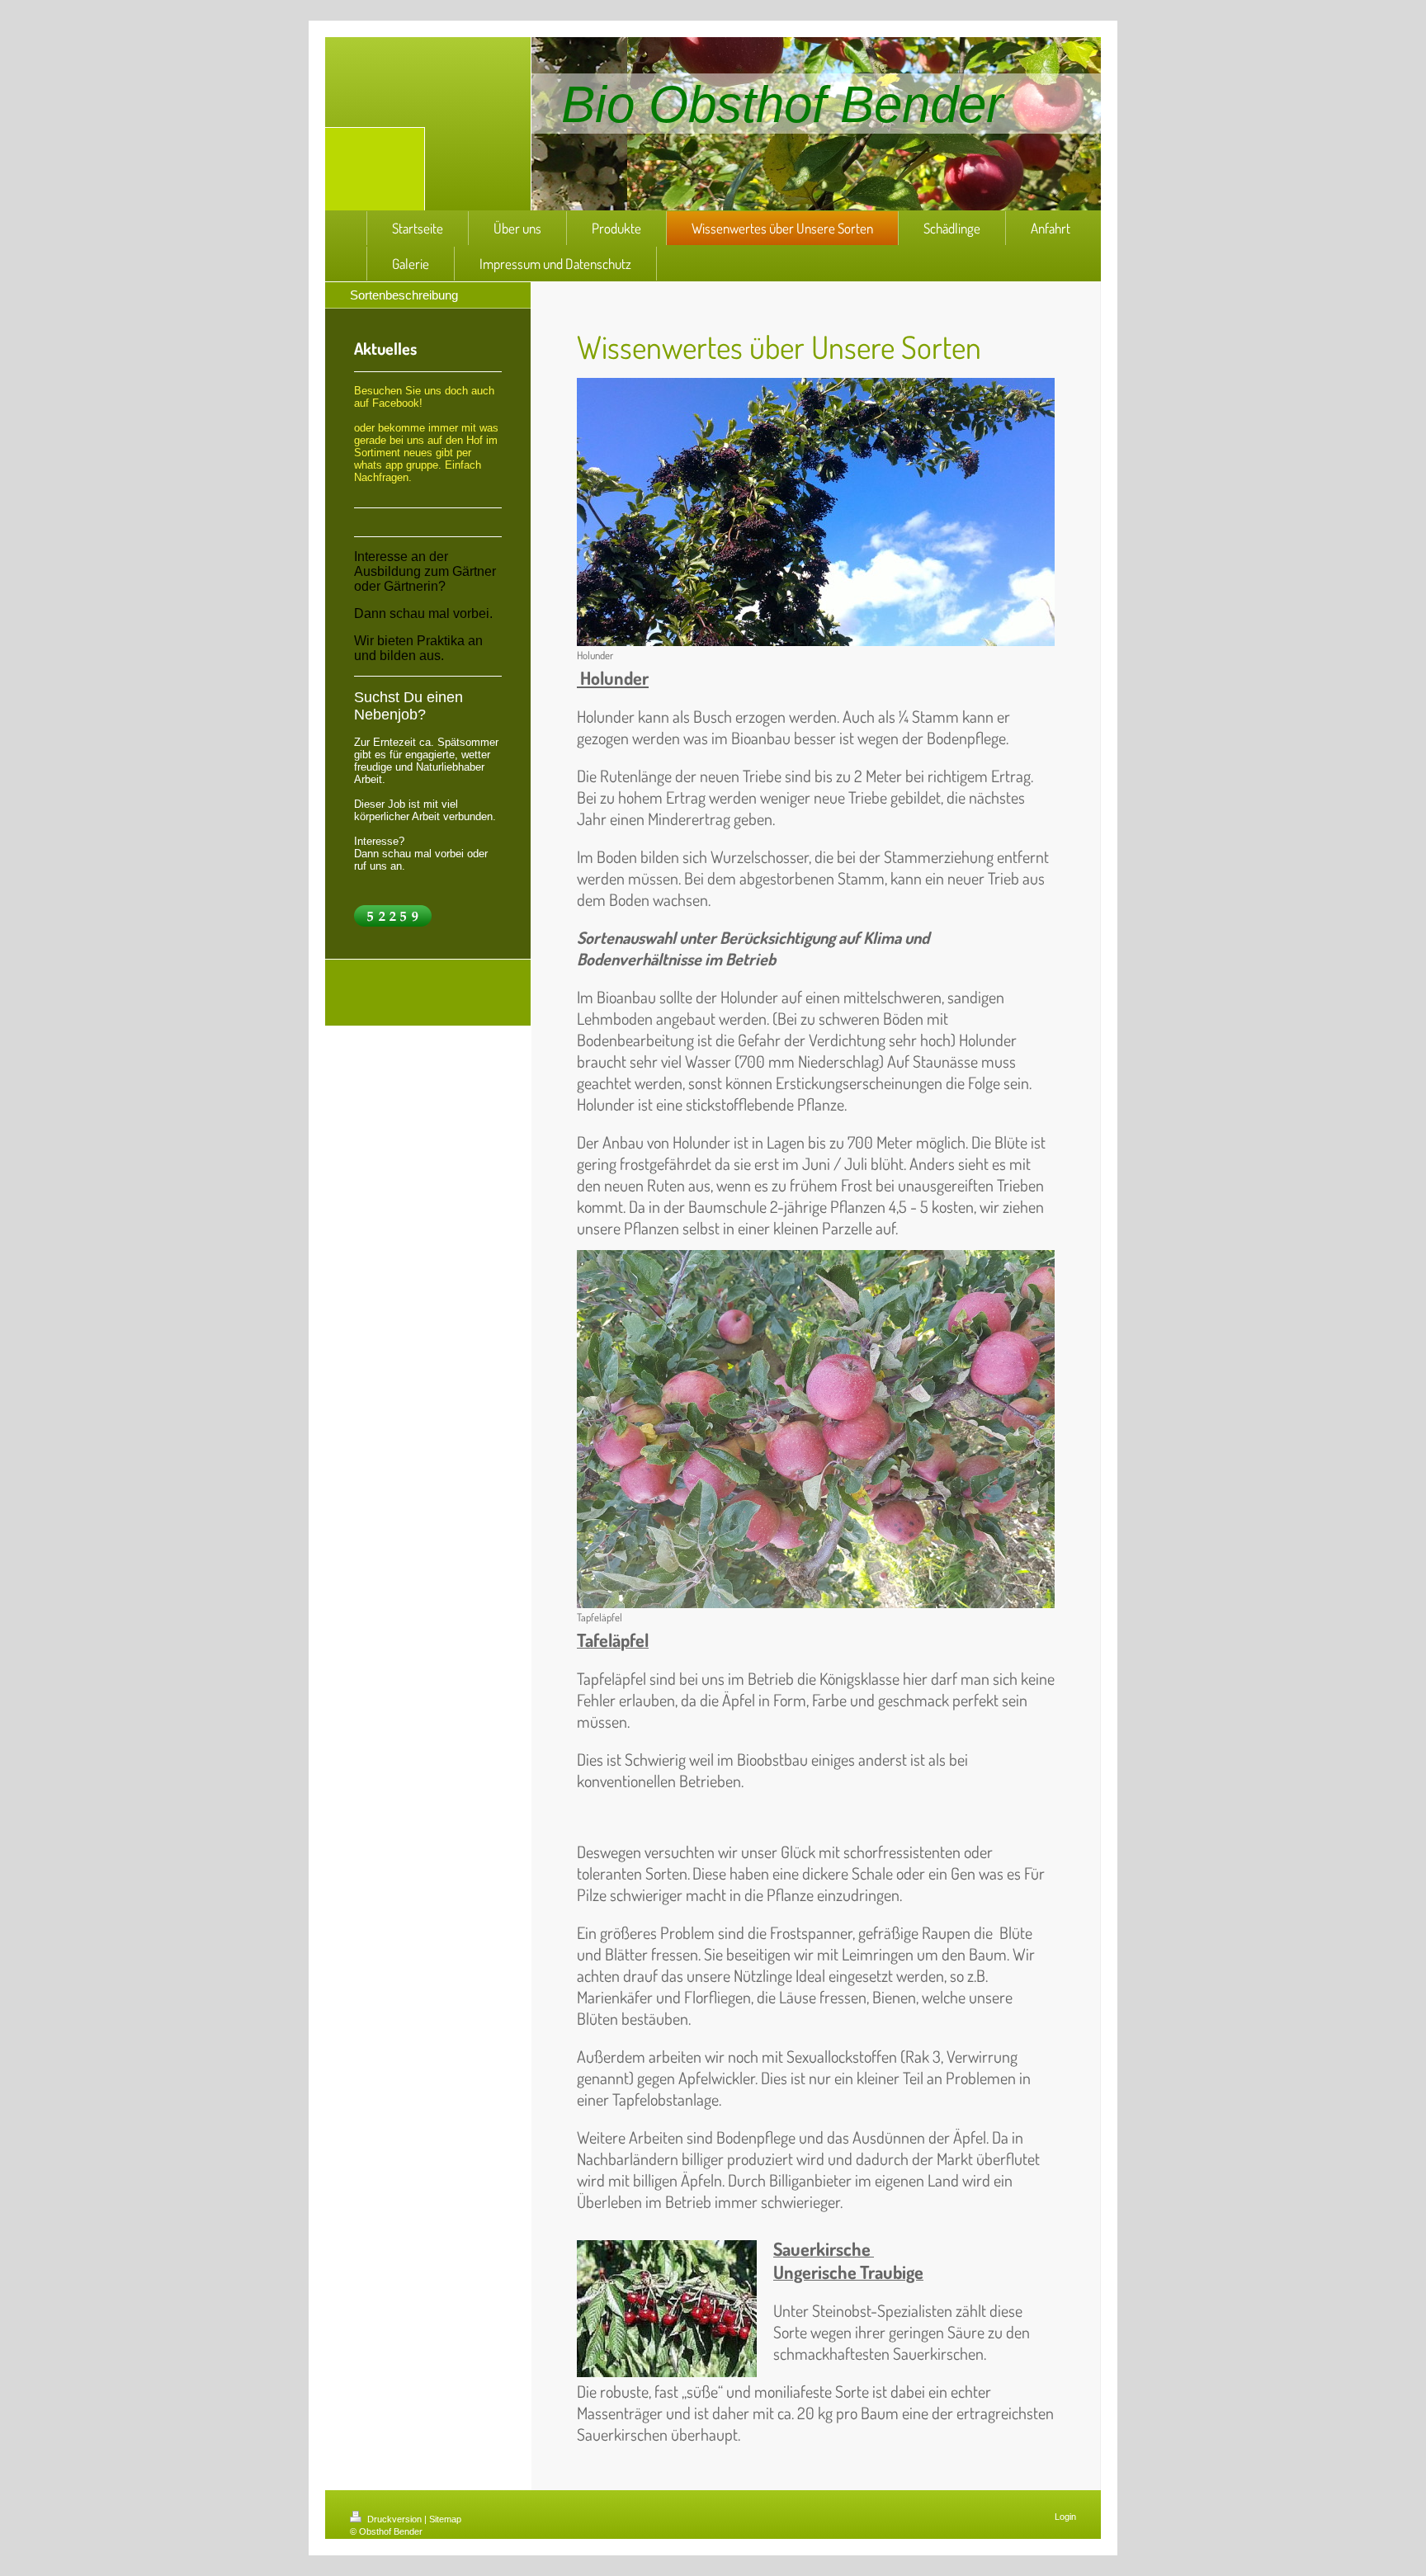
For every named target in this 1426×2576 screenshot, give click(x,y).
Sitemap (445, 2519)
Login (1065, 2517)
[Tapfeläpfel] (816, 1429)
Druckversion (394, 2519)
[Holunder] (816, 512)
